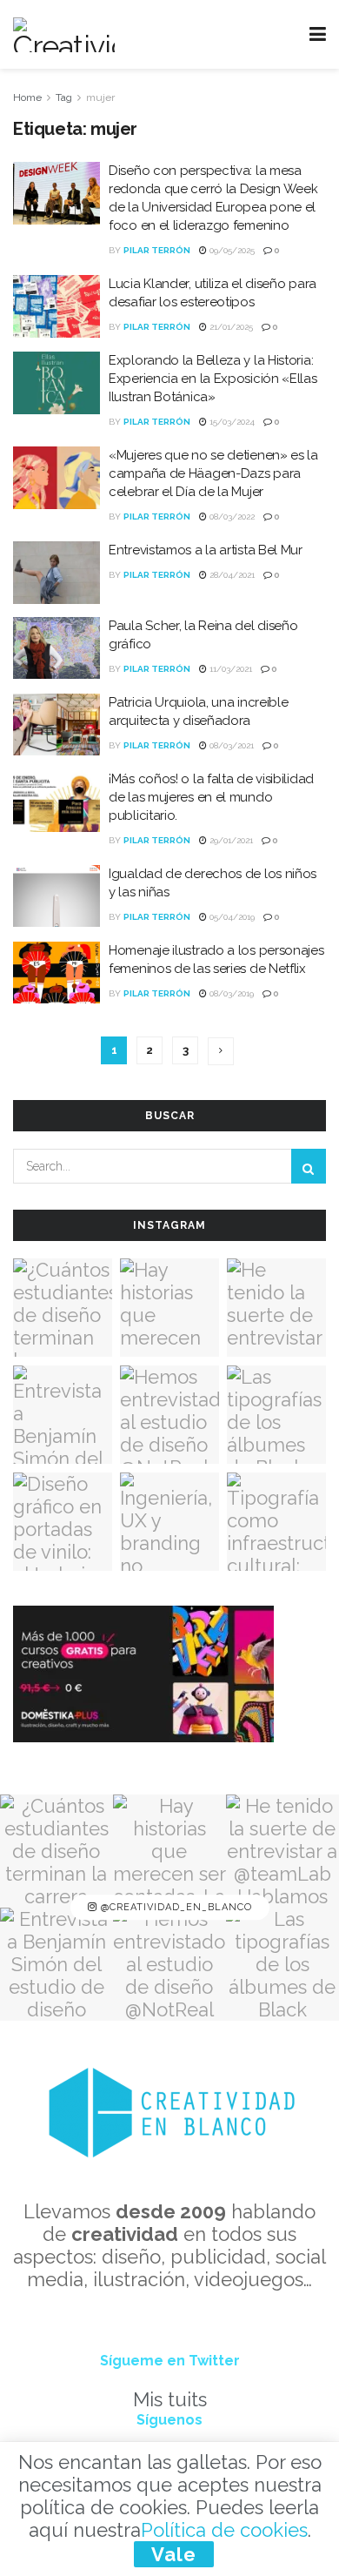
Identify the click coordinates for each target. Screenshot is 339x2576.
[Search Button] (309, 1166)
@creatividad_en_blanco (175, 1907)
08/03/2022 (231, 517)
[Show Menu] (318, 34)
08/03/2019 (230, 993)
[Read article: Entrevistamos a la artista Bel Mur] (56, 573)
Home (27, 97)
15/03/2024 (231, 422)
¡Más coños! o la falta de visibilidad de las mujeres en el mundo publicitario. (211, 797)
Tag (64, 97)
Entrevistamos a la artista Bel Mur (206, 550)
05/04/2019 (231, 917)
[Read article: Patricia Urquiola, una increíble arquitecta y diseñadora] (56, 725)
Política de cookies (224, 2530)
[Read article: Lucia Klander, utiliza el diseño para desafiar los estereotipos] (56, 306)
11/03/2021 (229, 669)
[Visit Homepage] (64, 35)
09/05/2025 (231, 250)
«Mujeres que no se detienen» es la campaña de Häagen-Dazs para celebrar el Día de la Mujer (213, 473)
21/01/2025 (230, 327)
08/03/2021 (230, 745)
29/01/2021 (230, 840)
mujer (100, 97)
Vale (174, 2554)
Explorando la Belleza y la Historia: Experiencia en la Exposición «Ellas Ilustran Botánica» (213, 379)
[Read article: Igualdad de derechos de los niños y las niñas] (56, 896)
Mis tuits (170, 2399)
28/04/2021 (231, 575)
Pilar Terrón (157, 250)
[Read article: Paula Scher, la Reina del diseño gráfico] (56, 648)
